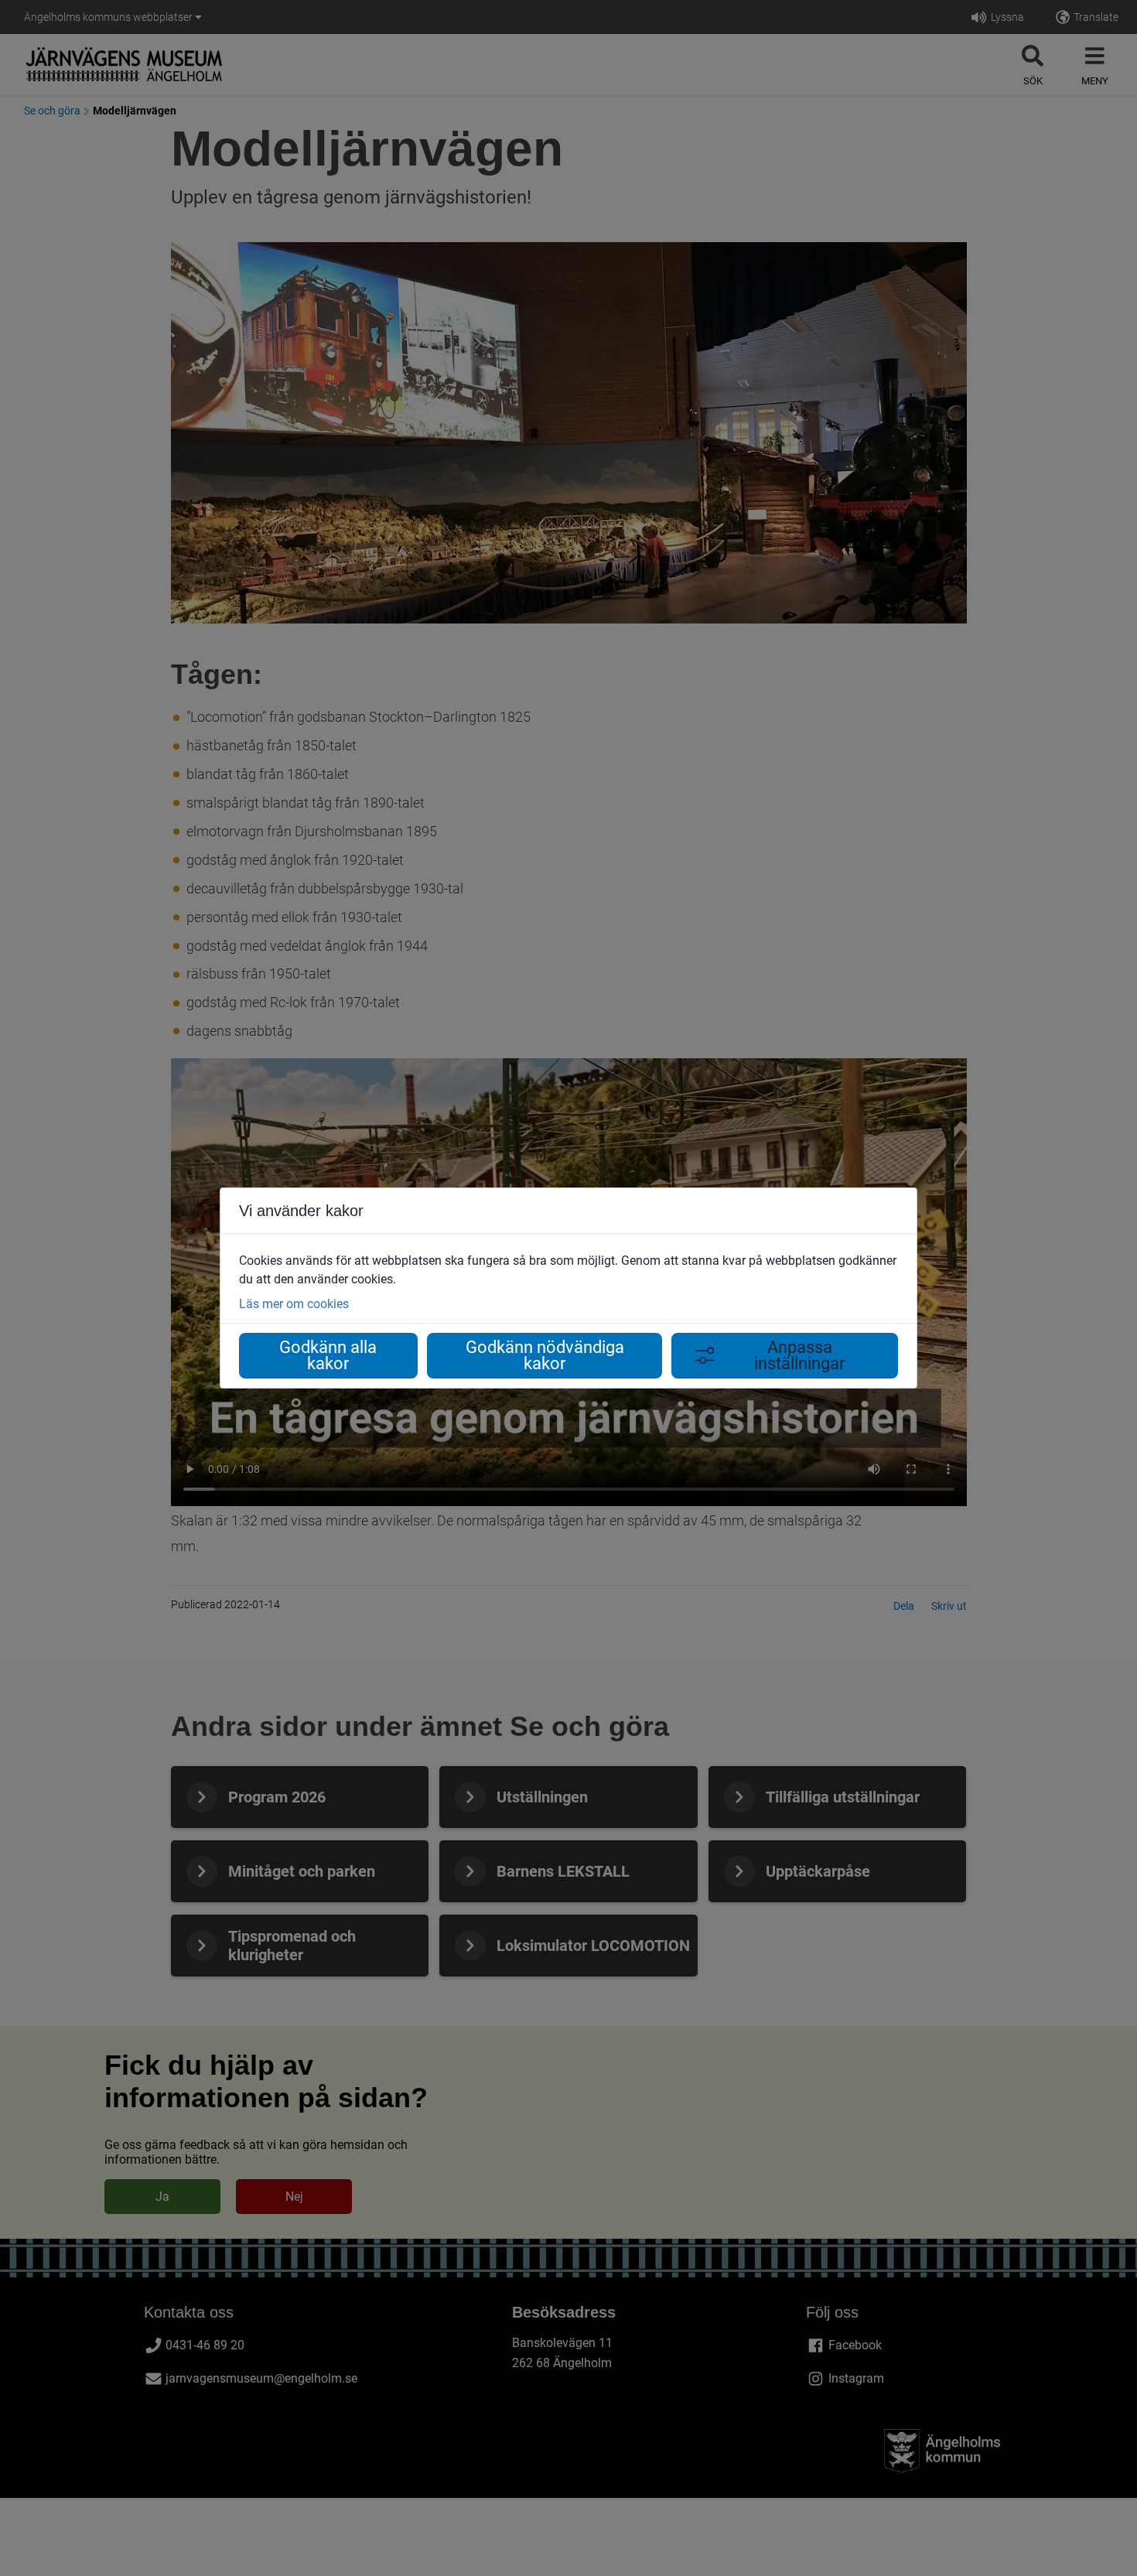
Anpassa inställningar (799, 1356)
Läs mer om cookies (294, 1304)
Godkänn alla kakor (328, 1356)
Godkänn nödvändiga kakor (545, 1356)
